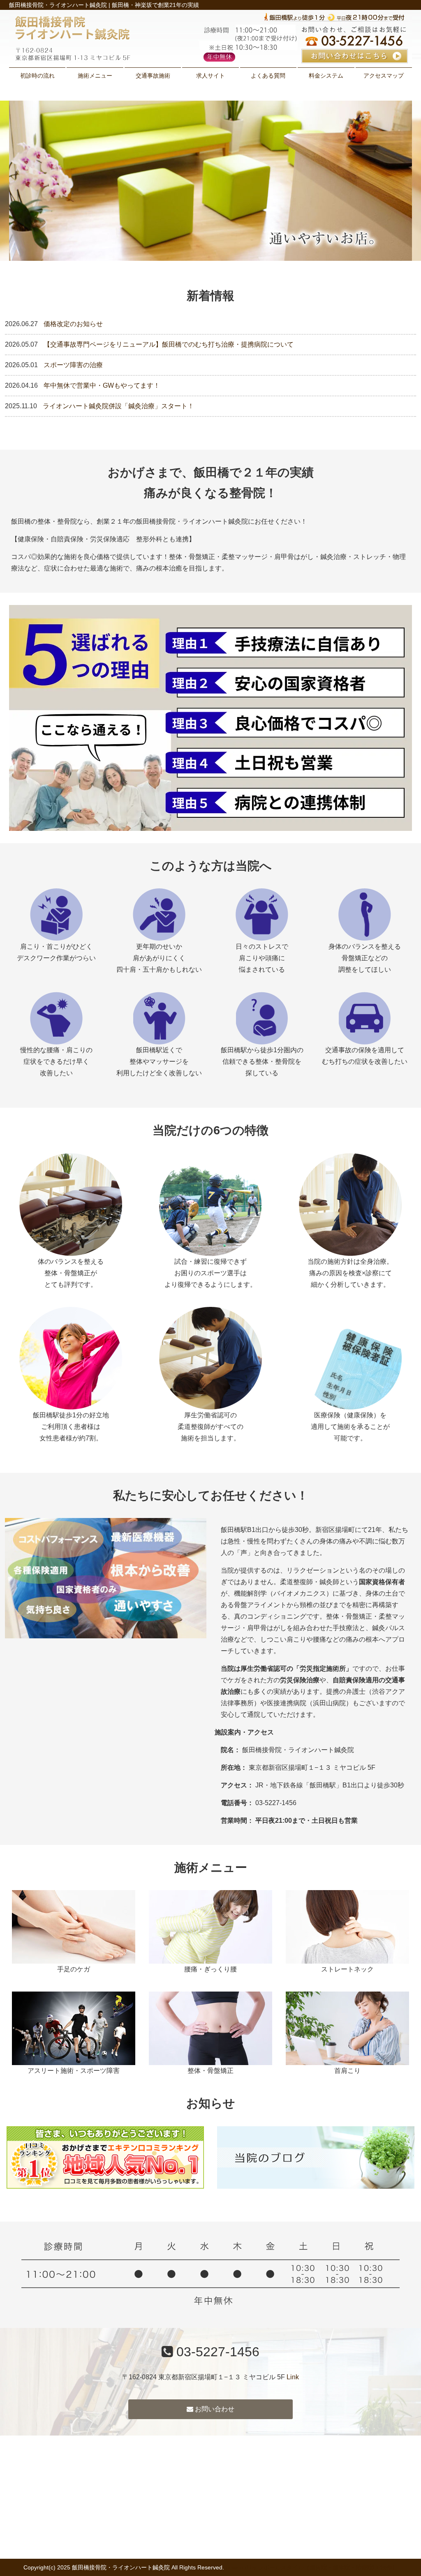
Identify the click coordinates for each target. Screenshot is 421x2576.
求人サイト (210, 76)
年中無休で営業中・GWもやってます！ (102, 385)
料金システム (326, 76)
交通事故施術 (153, 76)
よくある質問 (268, 76)
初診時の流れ (37, 76)
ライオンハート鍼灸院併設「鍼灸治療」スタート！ (118, 406)
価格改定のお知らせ (73, 324)
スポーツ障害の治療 (73, 365)
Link (293, 2377)
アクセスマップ (384, 76)
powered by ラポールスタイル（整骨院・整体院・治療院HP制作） (312, 2567)
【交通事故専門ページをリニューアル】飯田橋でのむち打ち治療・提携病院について (169, 344)
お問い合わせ (214, 2409)
